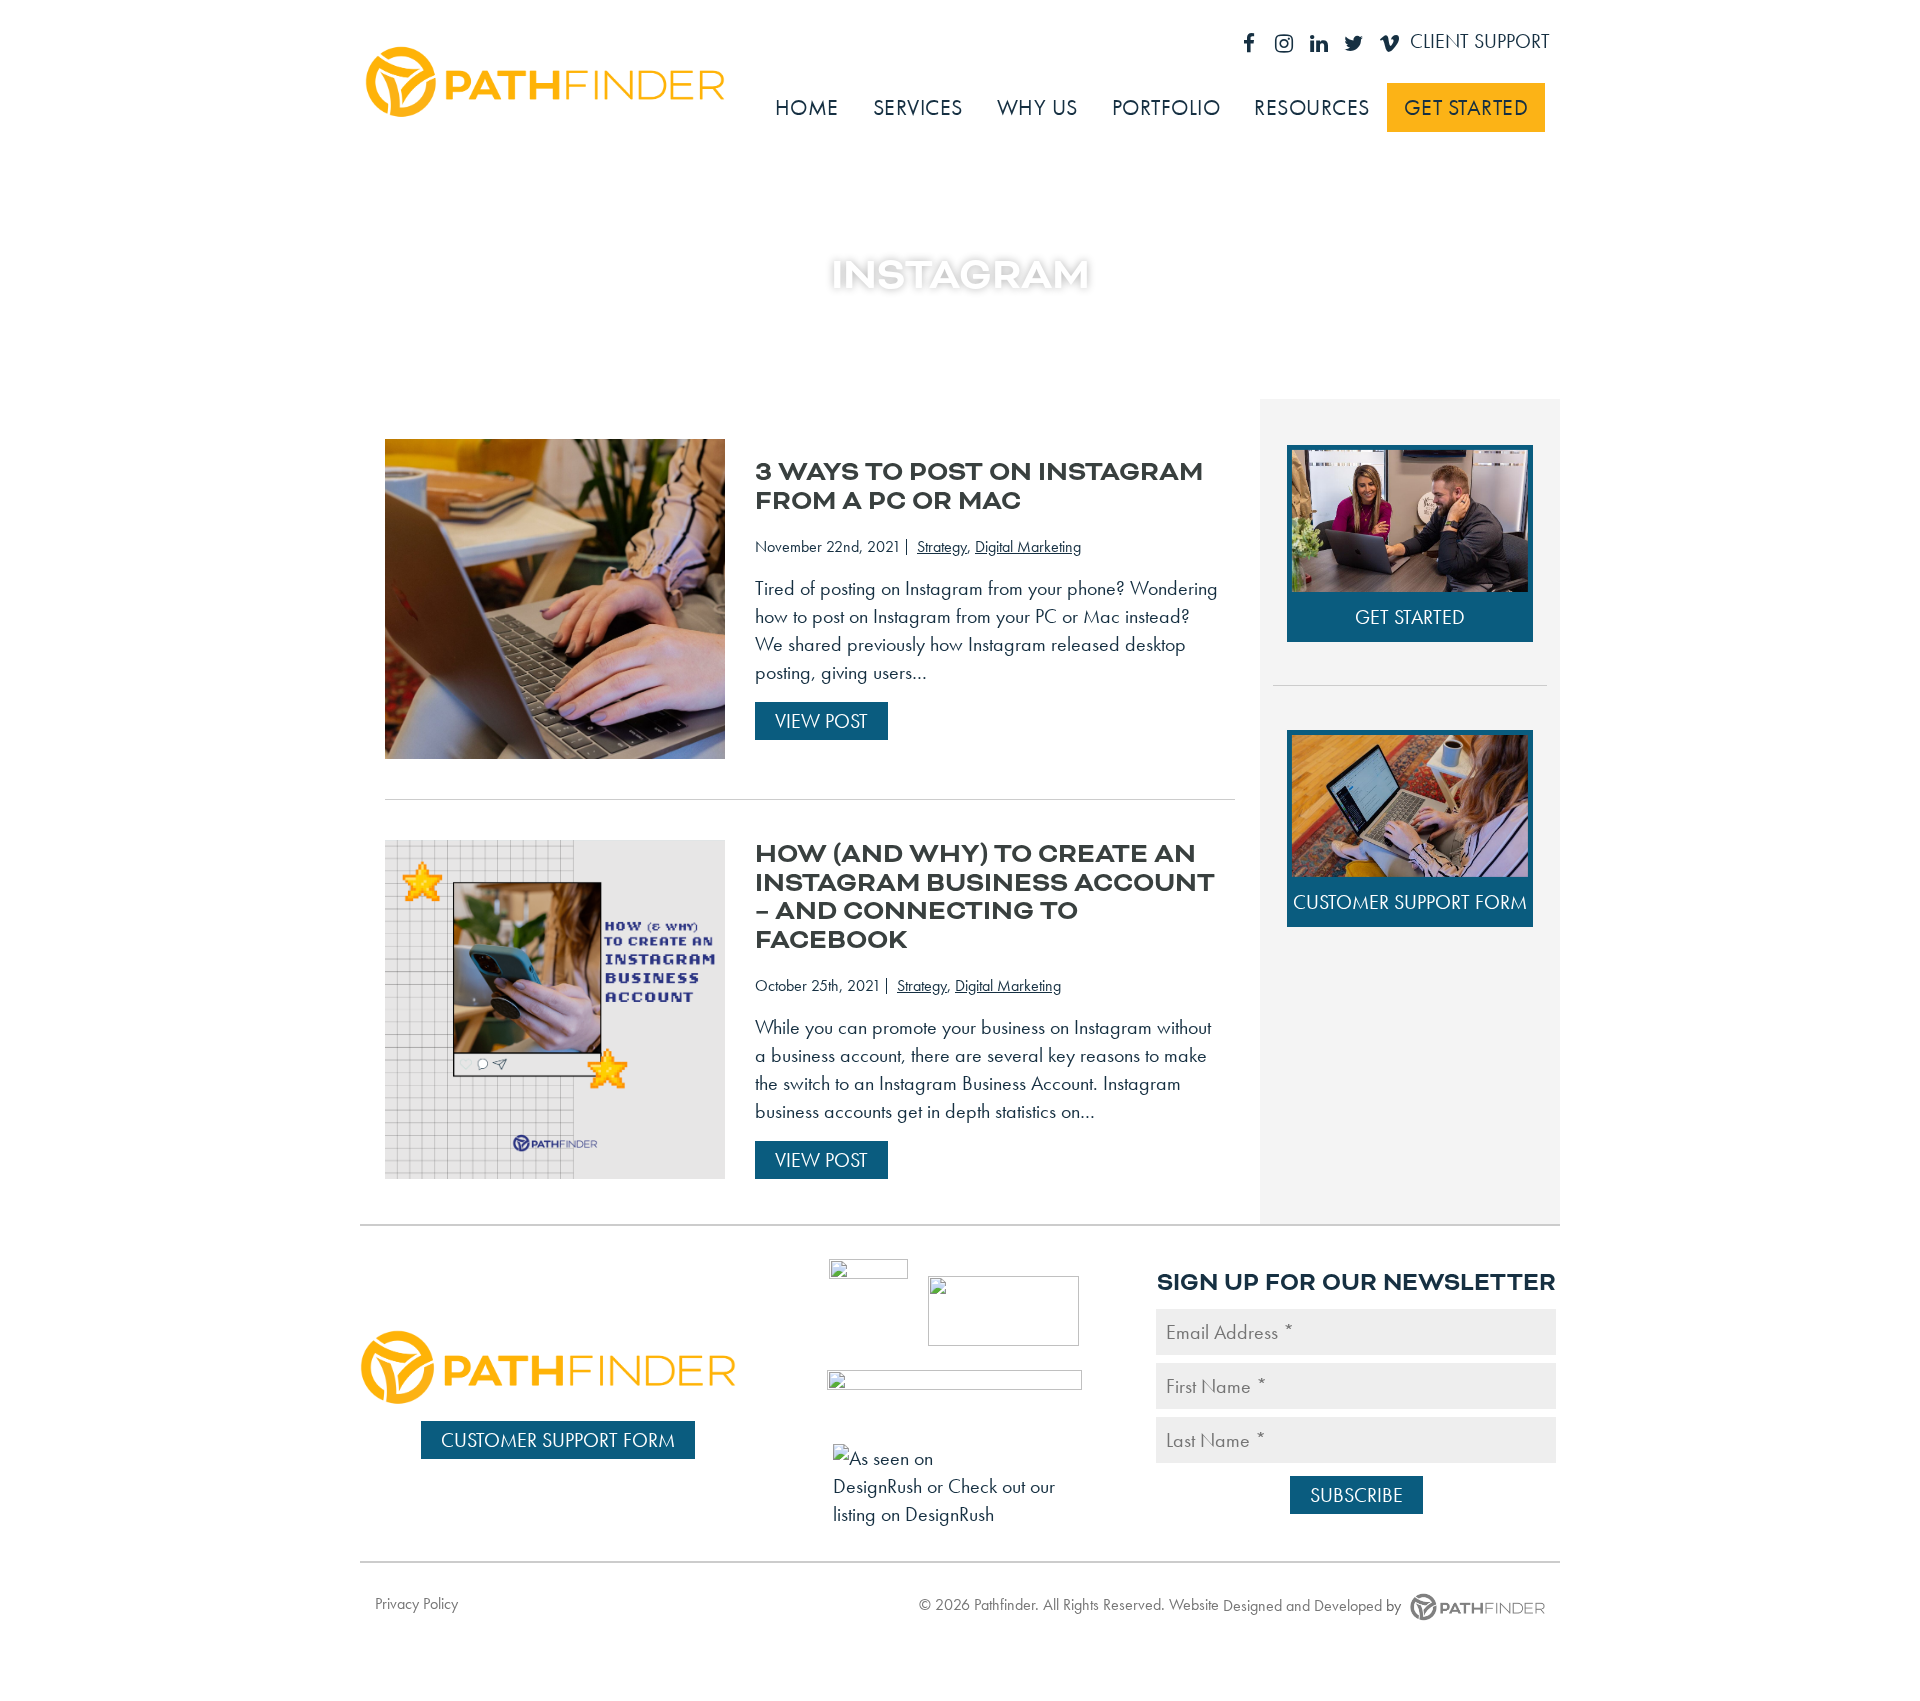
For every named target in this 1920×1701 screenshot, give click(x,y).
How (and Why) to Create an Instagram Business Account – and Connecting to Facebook (985, 897)
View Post (821, 721)
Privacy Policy (416, 1603)
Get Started (1410, 617)
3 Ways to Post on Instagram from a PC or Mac (979, 486)
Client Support (1480, 41)
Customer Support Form (1410, 902)
